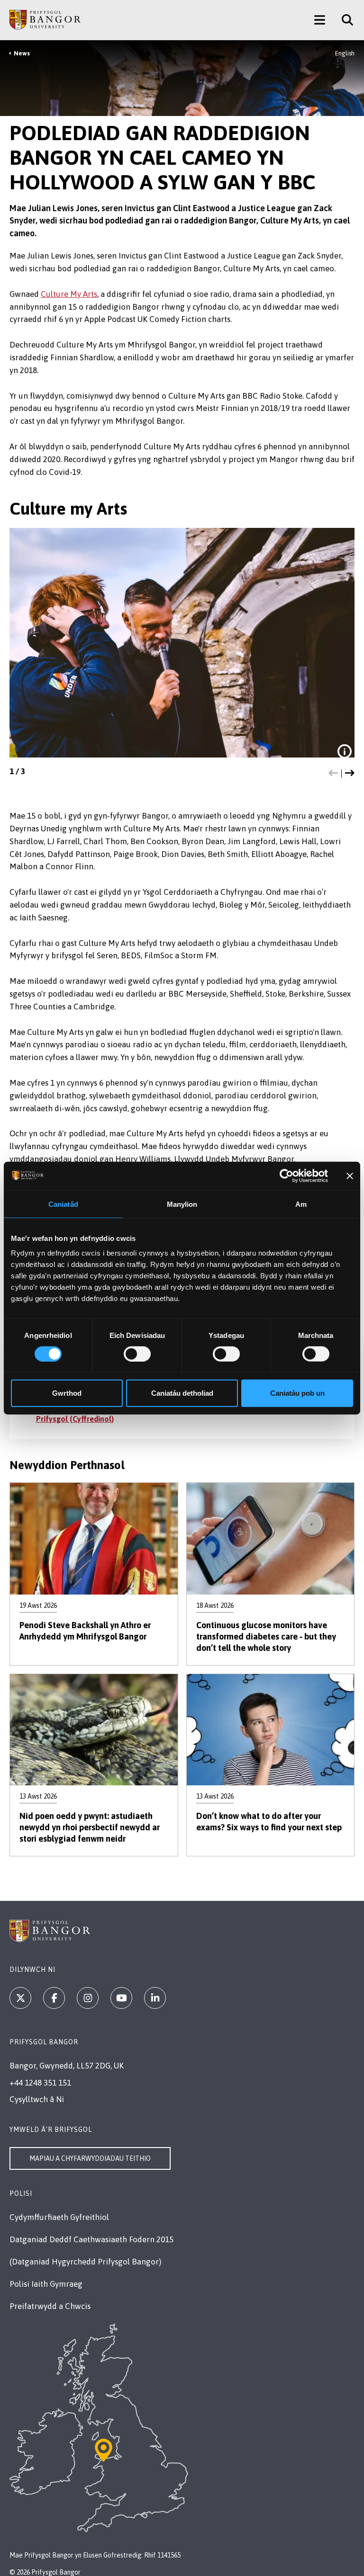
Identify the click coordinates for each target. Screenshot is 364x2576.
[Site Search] (344, 20)
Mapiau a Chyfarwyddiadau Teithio (90, 2158)
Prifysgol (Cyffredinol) (75, 1419)
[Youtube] (121, 1998)
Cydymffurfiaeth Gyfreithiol (59, 2217)
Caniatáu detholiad (182, 1393)
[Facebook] (54, 1998)
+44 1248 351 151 (40, 2083)
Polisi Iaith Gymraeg (46, 2284)
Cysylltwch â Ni (37, 2099)
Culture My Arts (69, 294)
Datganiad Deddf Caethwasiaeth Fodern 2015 (91, 2239)
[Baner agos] (350, 1176)
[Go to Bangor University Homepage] (45, 20)
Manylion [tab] (182, 1204)
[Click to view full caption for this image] (345, 751)
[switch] (137, 1354)
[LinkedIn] (155, 1998)
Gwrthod (67, 1393)
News (22, 53)
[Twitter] (20, 1998)
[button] (333, 774)
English (345, 53)
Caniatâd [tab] (63, 1204)
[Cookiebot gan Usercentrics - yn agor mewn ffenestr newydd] (287, 1176)
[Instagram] (88, 1998)
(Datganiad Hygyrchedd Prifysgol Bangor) (85, 2262)
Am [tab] (301, 1204)
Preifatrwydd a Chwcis (50, 2306)
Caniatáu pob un (297, 1393)
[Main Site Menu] (320, 20)
